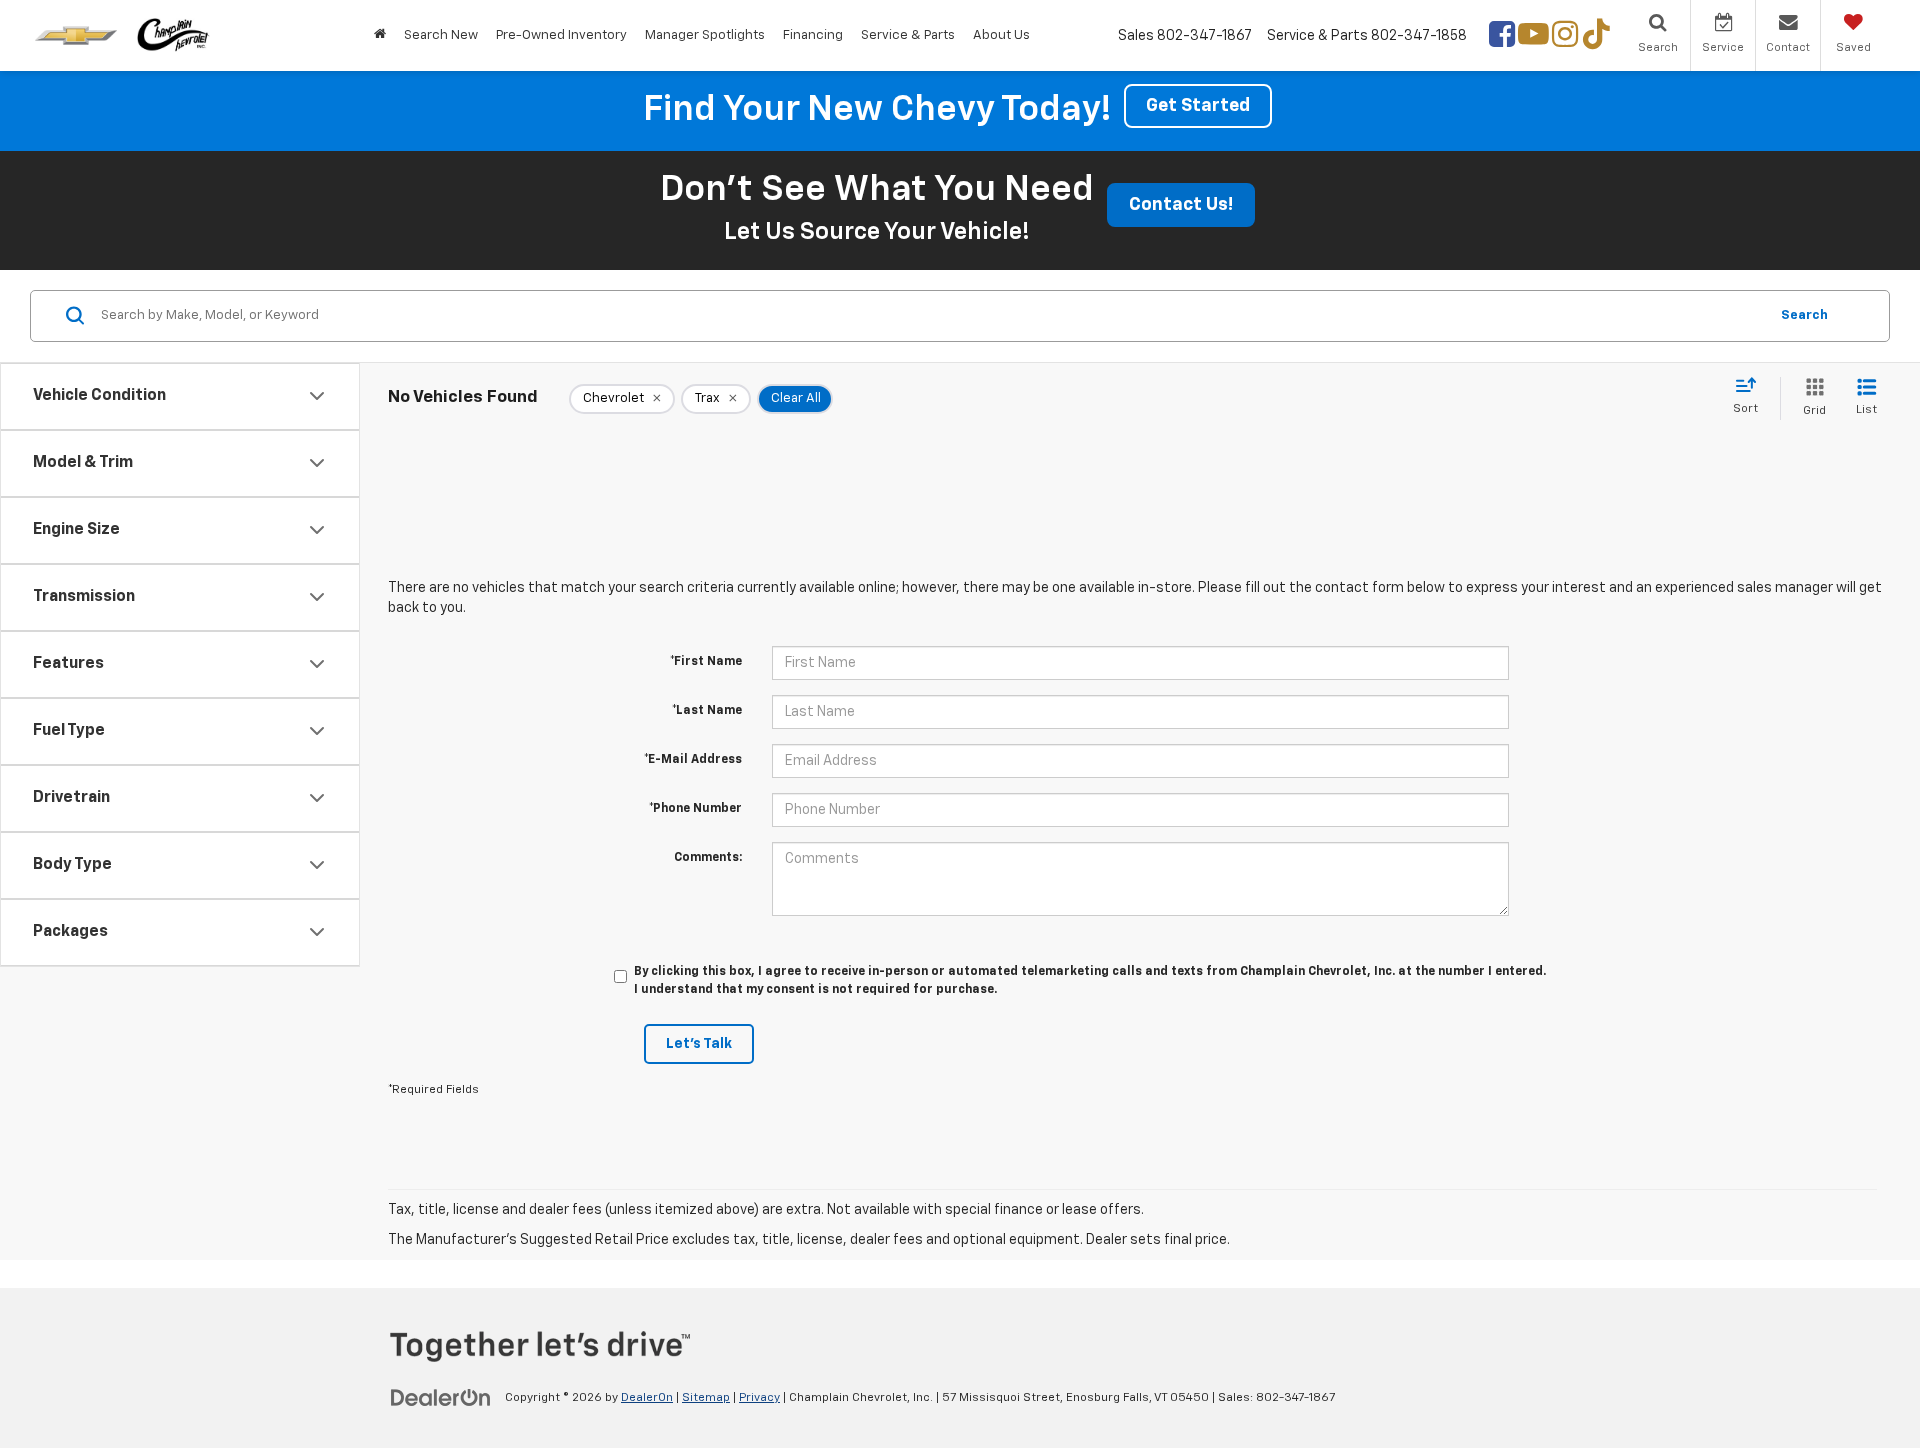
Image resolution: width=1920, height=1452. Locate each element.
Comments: (708, 858)
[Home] (380, 35)
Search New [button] (441, 35)
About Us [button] (1001, 35)
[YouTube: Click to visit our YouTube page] (1533, 39)
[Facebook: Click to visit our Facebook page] (1502, 39)
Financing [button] (813, 35)
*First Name (706, 662)
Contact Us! (1181, 205)
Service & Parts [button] (908, 35)
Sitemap (706, 1398)
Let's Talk (699, 1044)
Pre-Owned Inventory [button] (561, 35)
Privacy (759, 1398)
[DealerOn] (441, 1397)
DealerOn (647, 1398)
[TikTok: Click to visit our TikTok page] (1596, 39)
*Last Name (707, 711)
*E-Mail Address (693, 760)
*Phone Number (695, 809)
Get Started (1198, 106)
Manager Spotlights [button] (705, 35)
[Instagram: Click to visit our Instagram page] (1565, 39)
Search (1804, 315)
